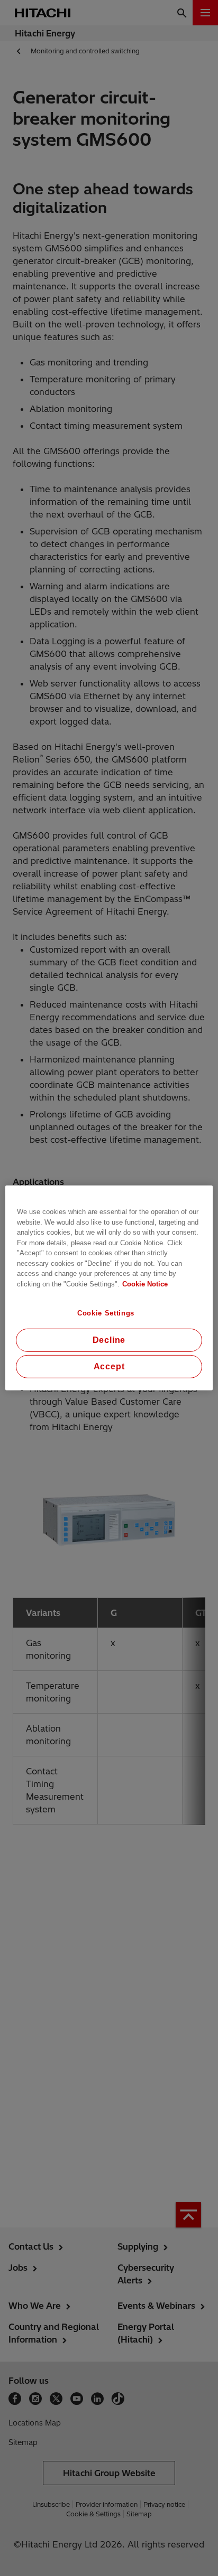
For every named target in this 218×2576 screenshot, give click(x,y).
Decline (109, 1340)
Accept (109, 1366)
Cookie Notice (145, 1284)
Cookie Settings (106, 1313)
